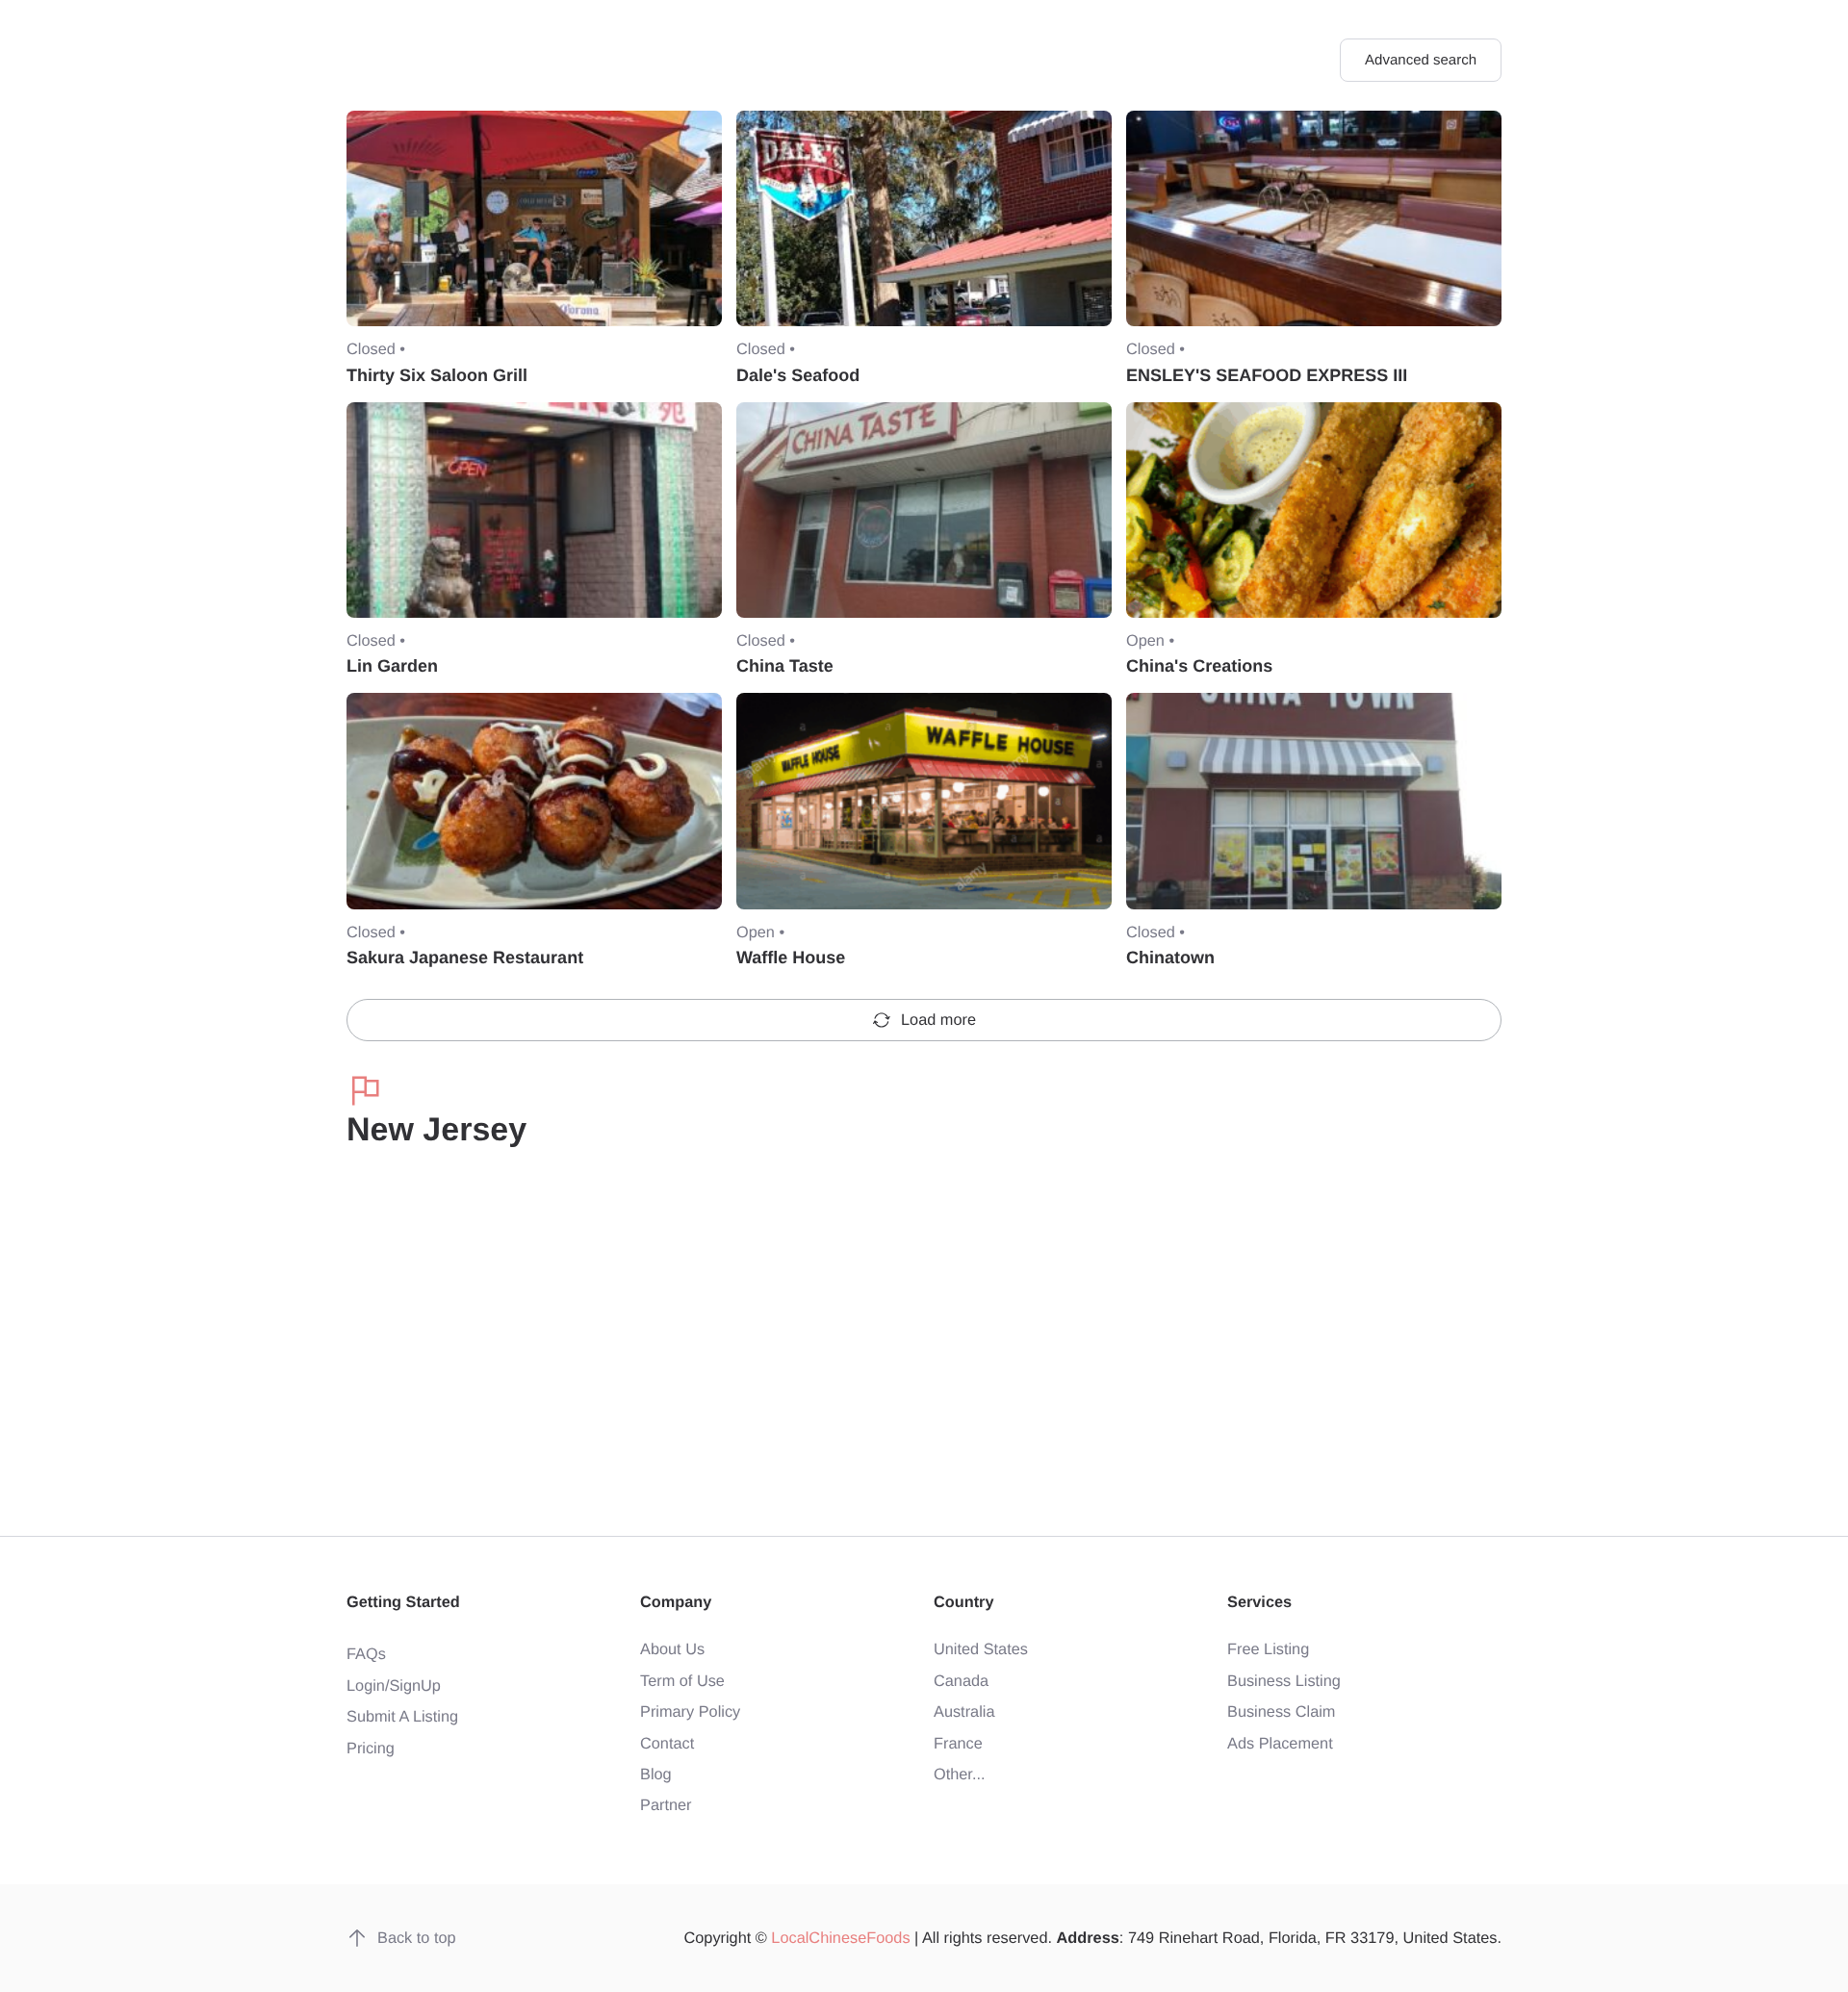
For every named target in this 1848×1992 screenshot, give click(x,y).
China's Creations (1199, 666)
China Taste (785, 666)
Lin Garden (392, 666)
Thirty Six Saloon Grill (437, 375)
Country (964, 1602)
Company (676, 1602)
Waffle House (791, 958)
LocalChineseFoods (840, 1938)
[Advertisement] (924, 1343)
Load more (938, 1020)
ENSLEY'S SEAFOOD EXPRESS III (1267, 375)
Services (1259, 1602)
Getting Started (403, 1602)
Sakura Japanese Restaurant (465, 958)
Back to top (417, 1938)
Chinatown (1170, 958)
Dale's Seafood (798, 375)
